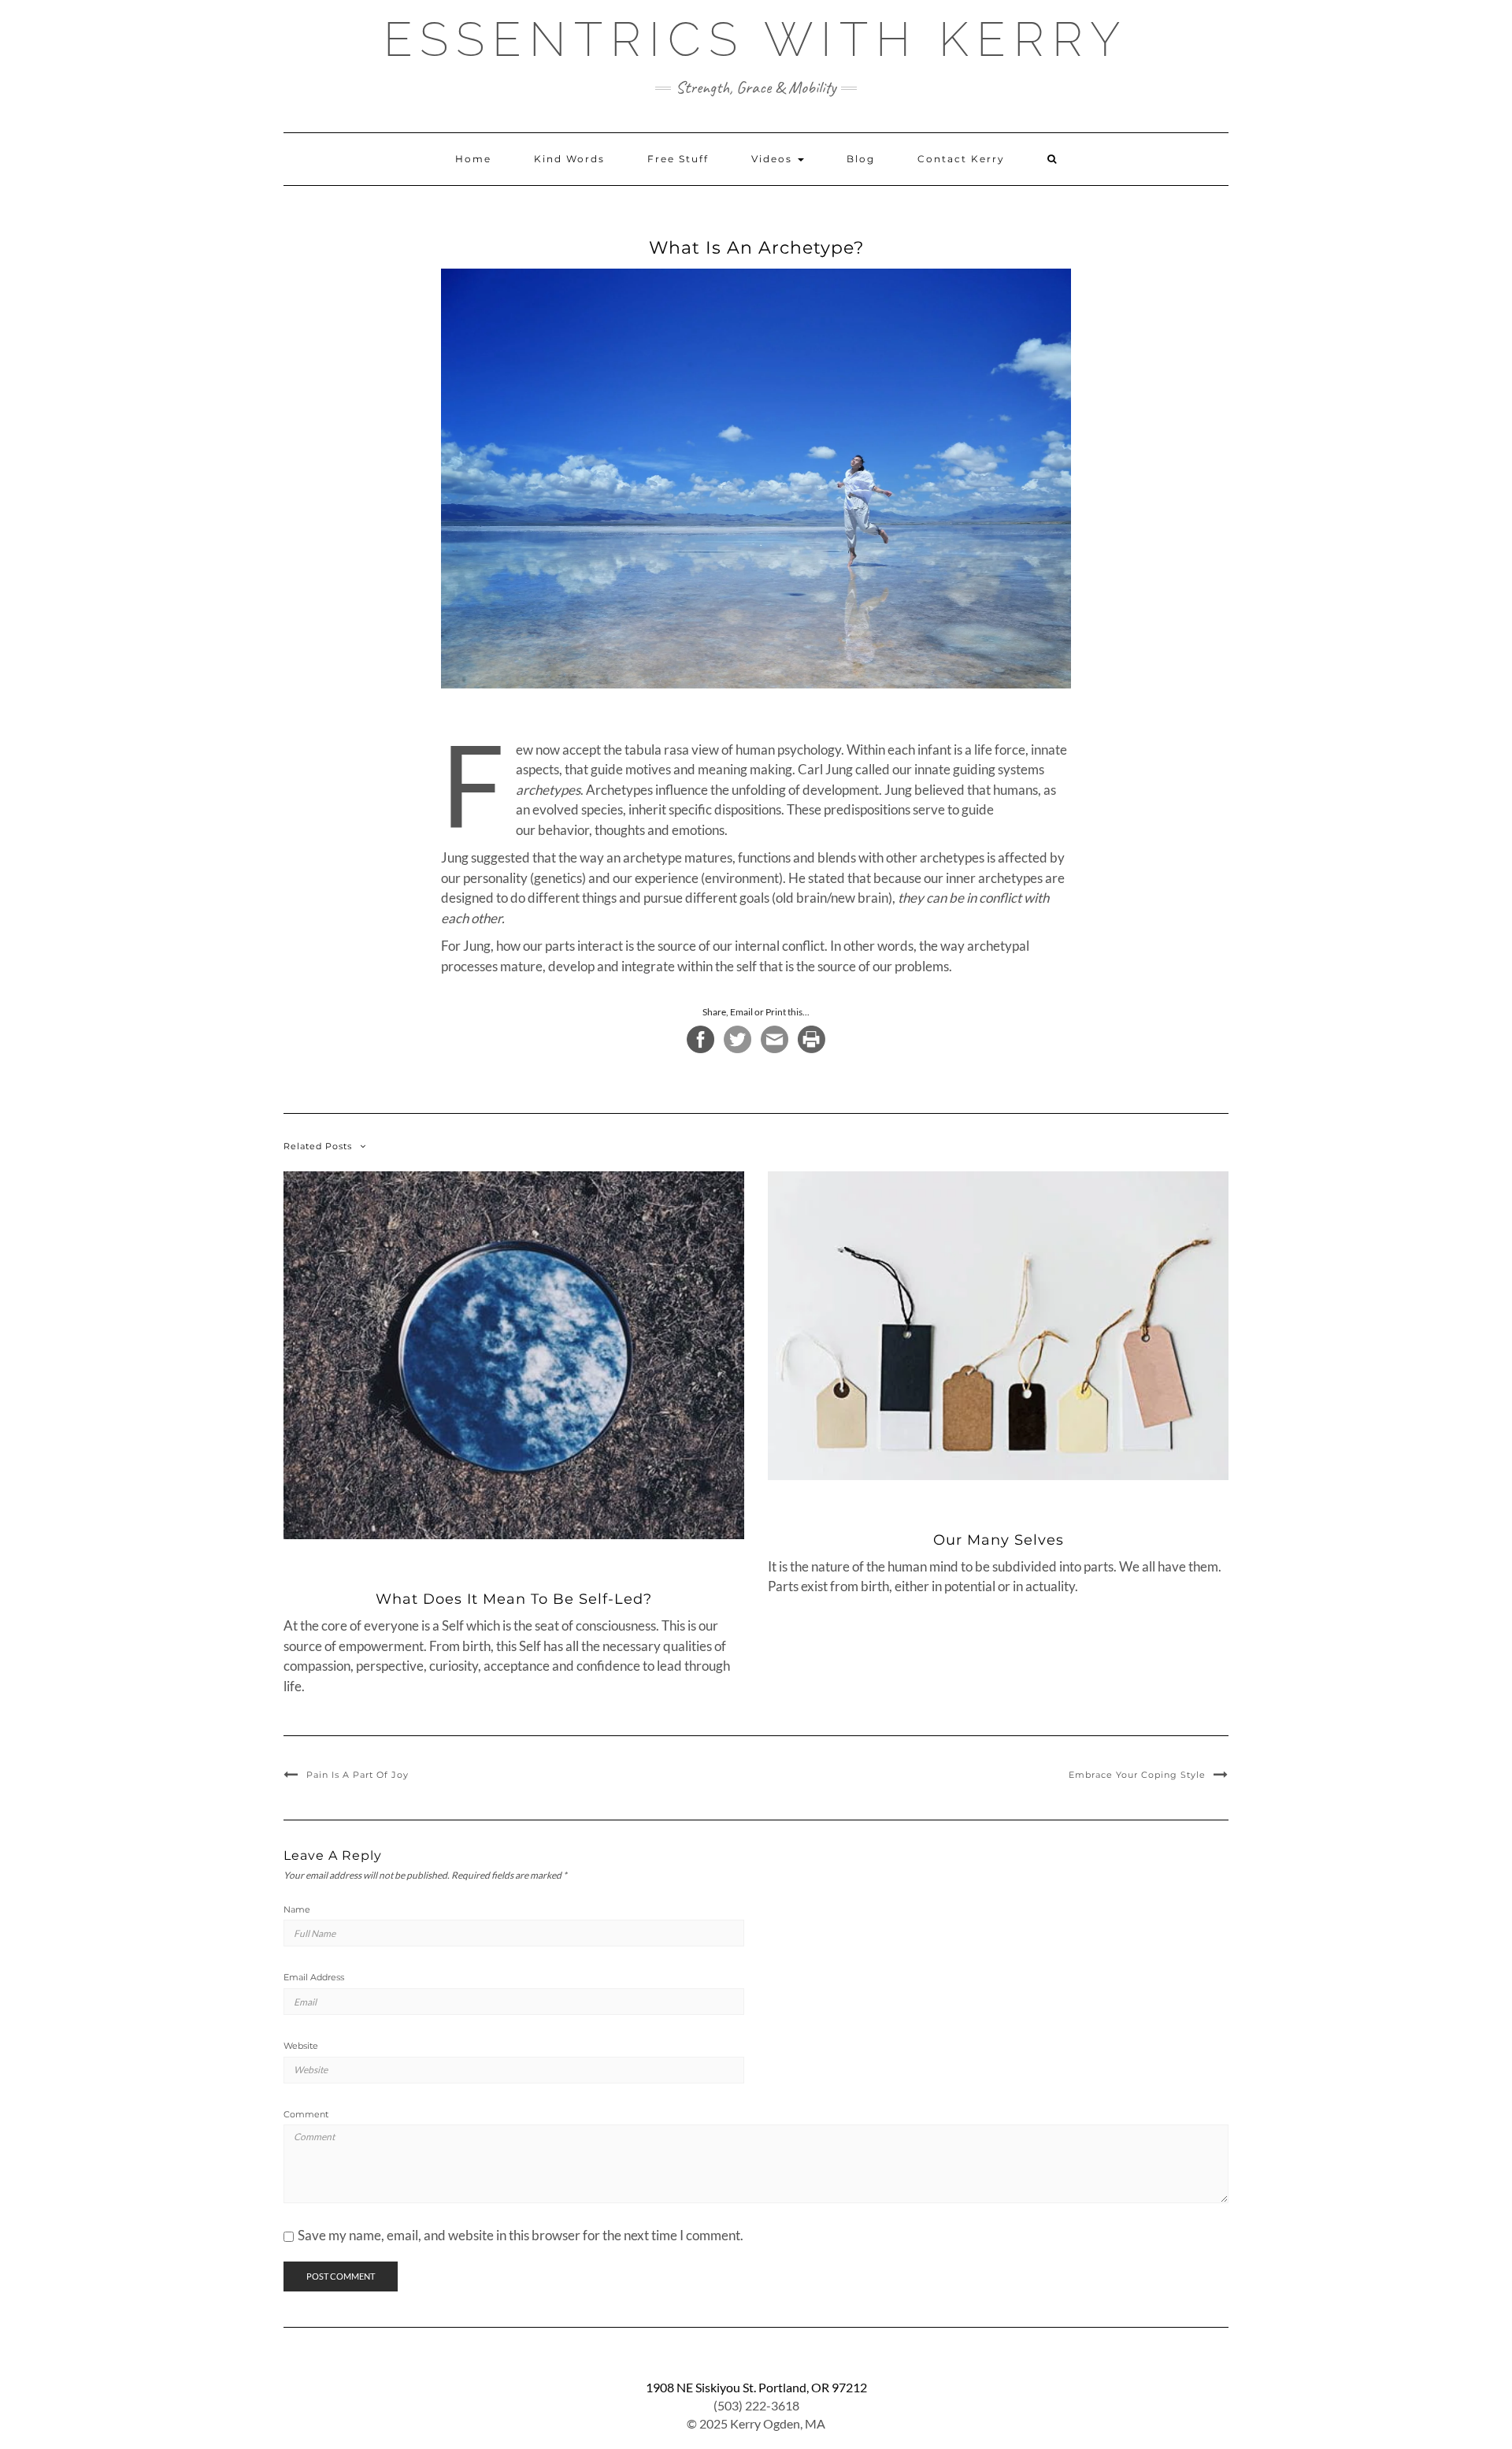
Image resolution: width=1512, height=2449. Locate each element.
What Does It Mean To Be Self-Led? (514, 1599)
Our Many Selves (999, 1540)
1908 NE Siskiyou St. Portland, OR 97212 (756, 2387)
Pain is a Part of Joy (358, 1775)
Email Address (314, 1977)
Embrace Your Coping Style (1137, 1775)
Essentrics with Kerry (756, 39)
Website (301, 2046)
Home (473, 159)
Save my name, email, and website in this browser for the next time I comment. (521, 2235)
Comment (306, 2114)
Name (297, 1909)
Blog (861, 159)
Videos (774, 159)
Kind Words (569, 159)
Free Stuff (678, 159)
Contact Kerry (961, 159)
